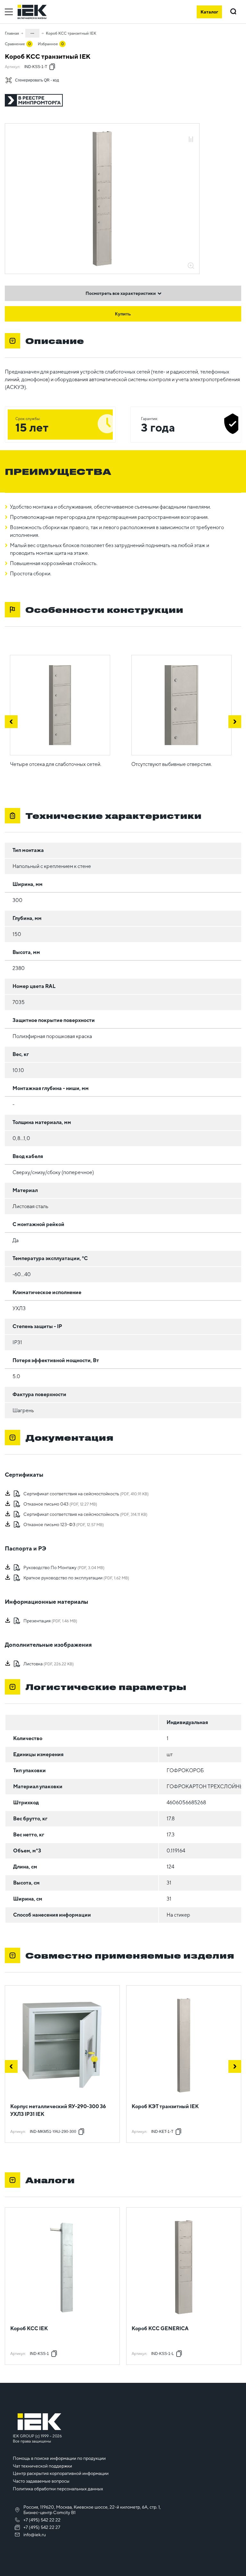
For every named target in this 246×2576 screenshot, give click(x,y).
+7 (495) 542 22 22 (42, 2520)
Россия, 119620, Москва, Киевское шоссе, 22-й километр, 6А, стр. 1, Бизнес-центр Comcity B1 (92, 2510)
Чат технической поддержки (42, 2466)
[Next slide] (235, 2066)
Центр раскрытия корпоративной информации (61, 2473)
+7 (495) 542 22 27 (42, 2527)
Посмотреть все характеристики (121, 293)
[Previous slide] (11, 2066)
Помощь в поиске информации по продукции (59, 2458)
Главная (12, 33)
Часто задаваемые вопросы (41, 2481)
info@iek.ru (35, 2535)
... (32, 32)
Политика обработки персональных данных (58, 2489)
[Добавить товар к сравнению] (191, 140)
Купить (123, 314)
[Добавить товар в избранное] (191, 132)
